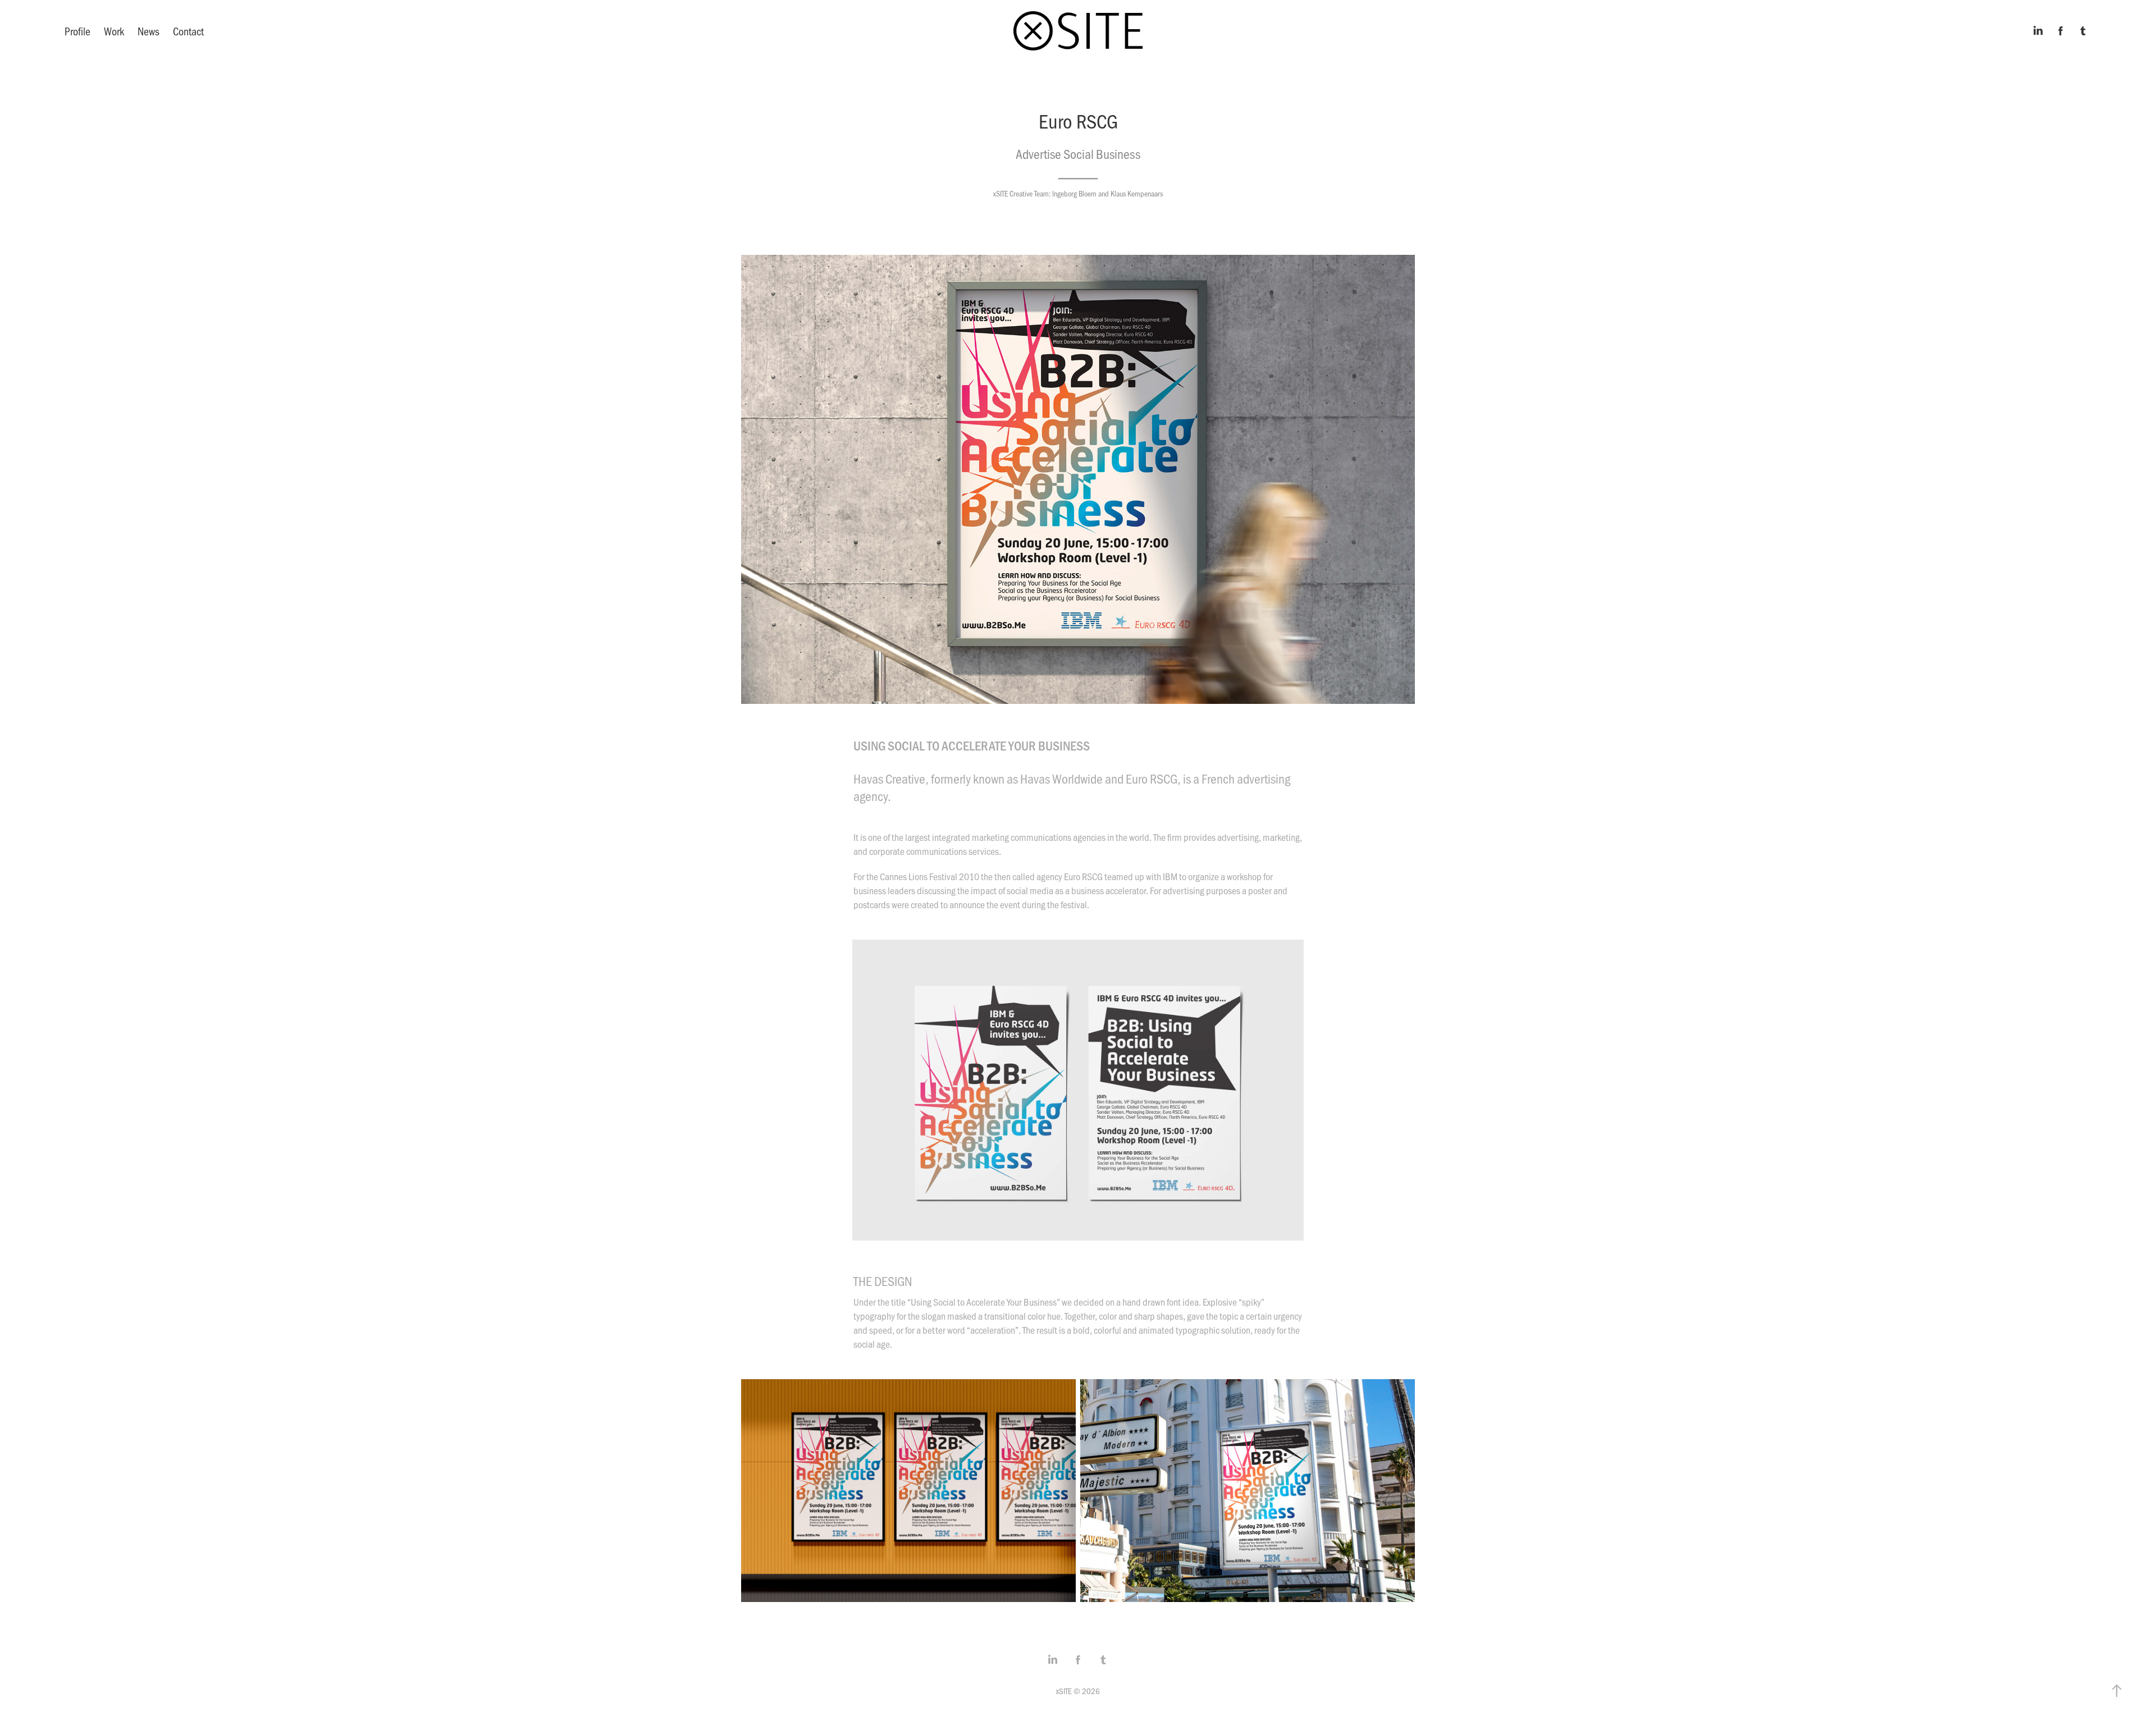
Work (114, 31)
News (149, 31)
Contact (188, 31)
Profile (77, 31)
